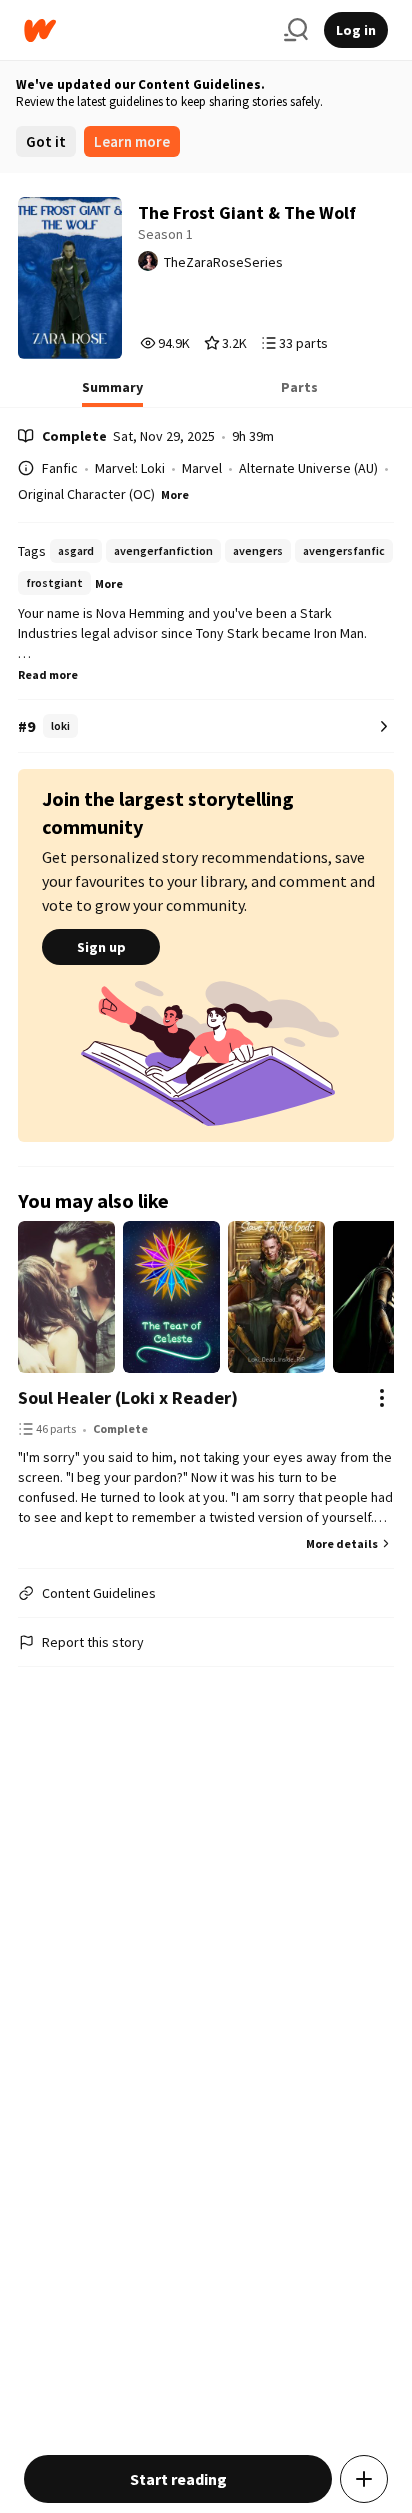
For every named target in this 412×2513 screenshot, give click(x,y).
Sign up (101, 947)
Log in (356, 30)
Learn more (132, 141)
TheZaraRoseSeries (223, 262)
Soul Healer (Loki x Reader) (128, 1397)
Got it (46, 141)
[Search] (296, 30)
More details (342, 1543)
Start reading (178, 2479)
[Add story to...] (364, 2479)
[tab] (112, 393)
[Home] (146, 30)
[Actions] (382, 1398)
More (175, 494)
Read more (48, 674)
